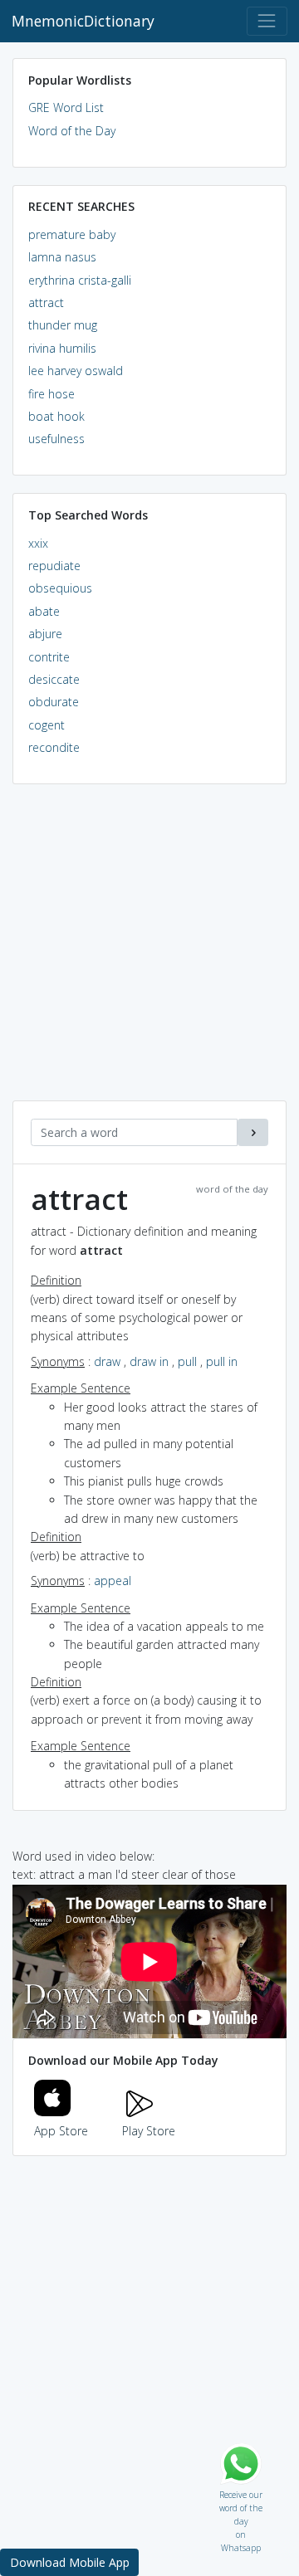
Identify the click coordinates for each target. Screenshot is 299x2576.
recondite (54, 747)
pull (187, 1361)
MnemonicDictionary (83, 21)
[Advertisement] (149, 951)
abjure (45, 634)
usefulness (56, 439)
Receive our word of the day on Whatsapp (241, 2491)
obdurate (54, 702)
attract (46, 302)
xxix (38, 543)
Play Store (149, 2131)
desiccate (54, 679)
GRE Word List (66, 107)
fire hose (51, 394)
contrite (49, 657)
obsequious (60, 588)
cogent (47, 725)
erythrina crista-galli (80, 280)
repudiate (54, 566)
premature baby (72, 234)
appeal (113, 1581)
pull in (222, 1361)
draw (107, 1361)
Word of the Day (72, 131)
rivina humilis (62, 348)
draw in (149, 1361)
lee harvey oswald (76, 371)
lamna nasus (62, 257)
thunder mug (63, 325)
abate (44, 611)
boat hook (56, 416)
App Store (61, 2131)
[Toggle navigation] (267, 21)
